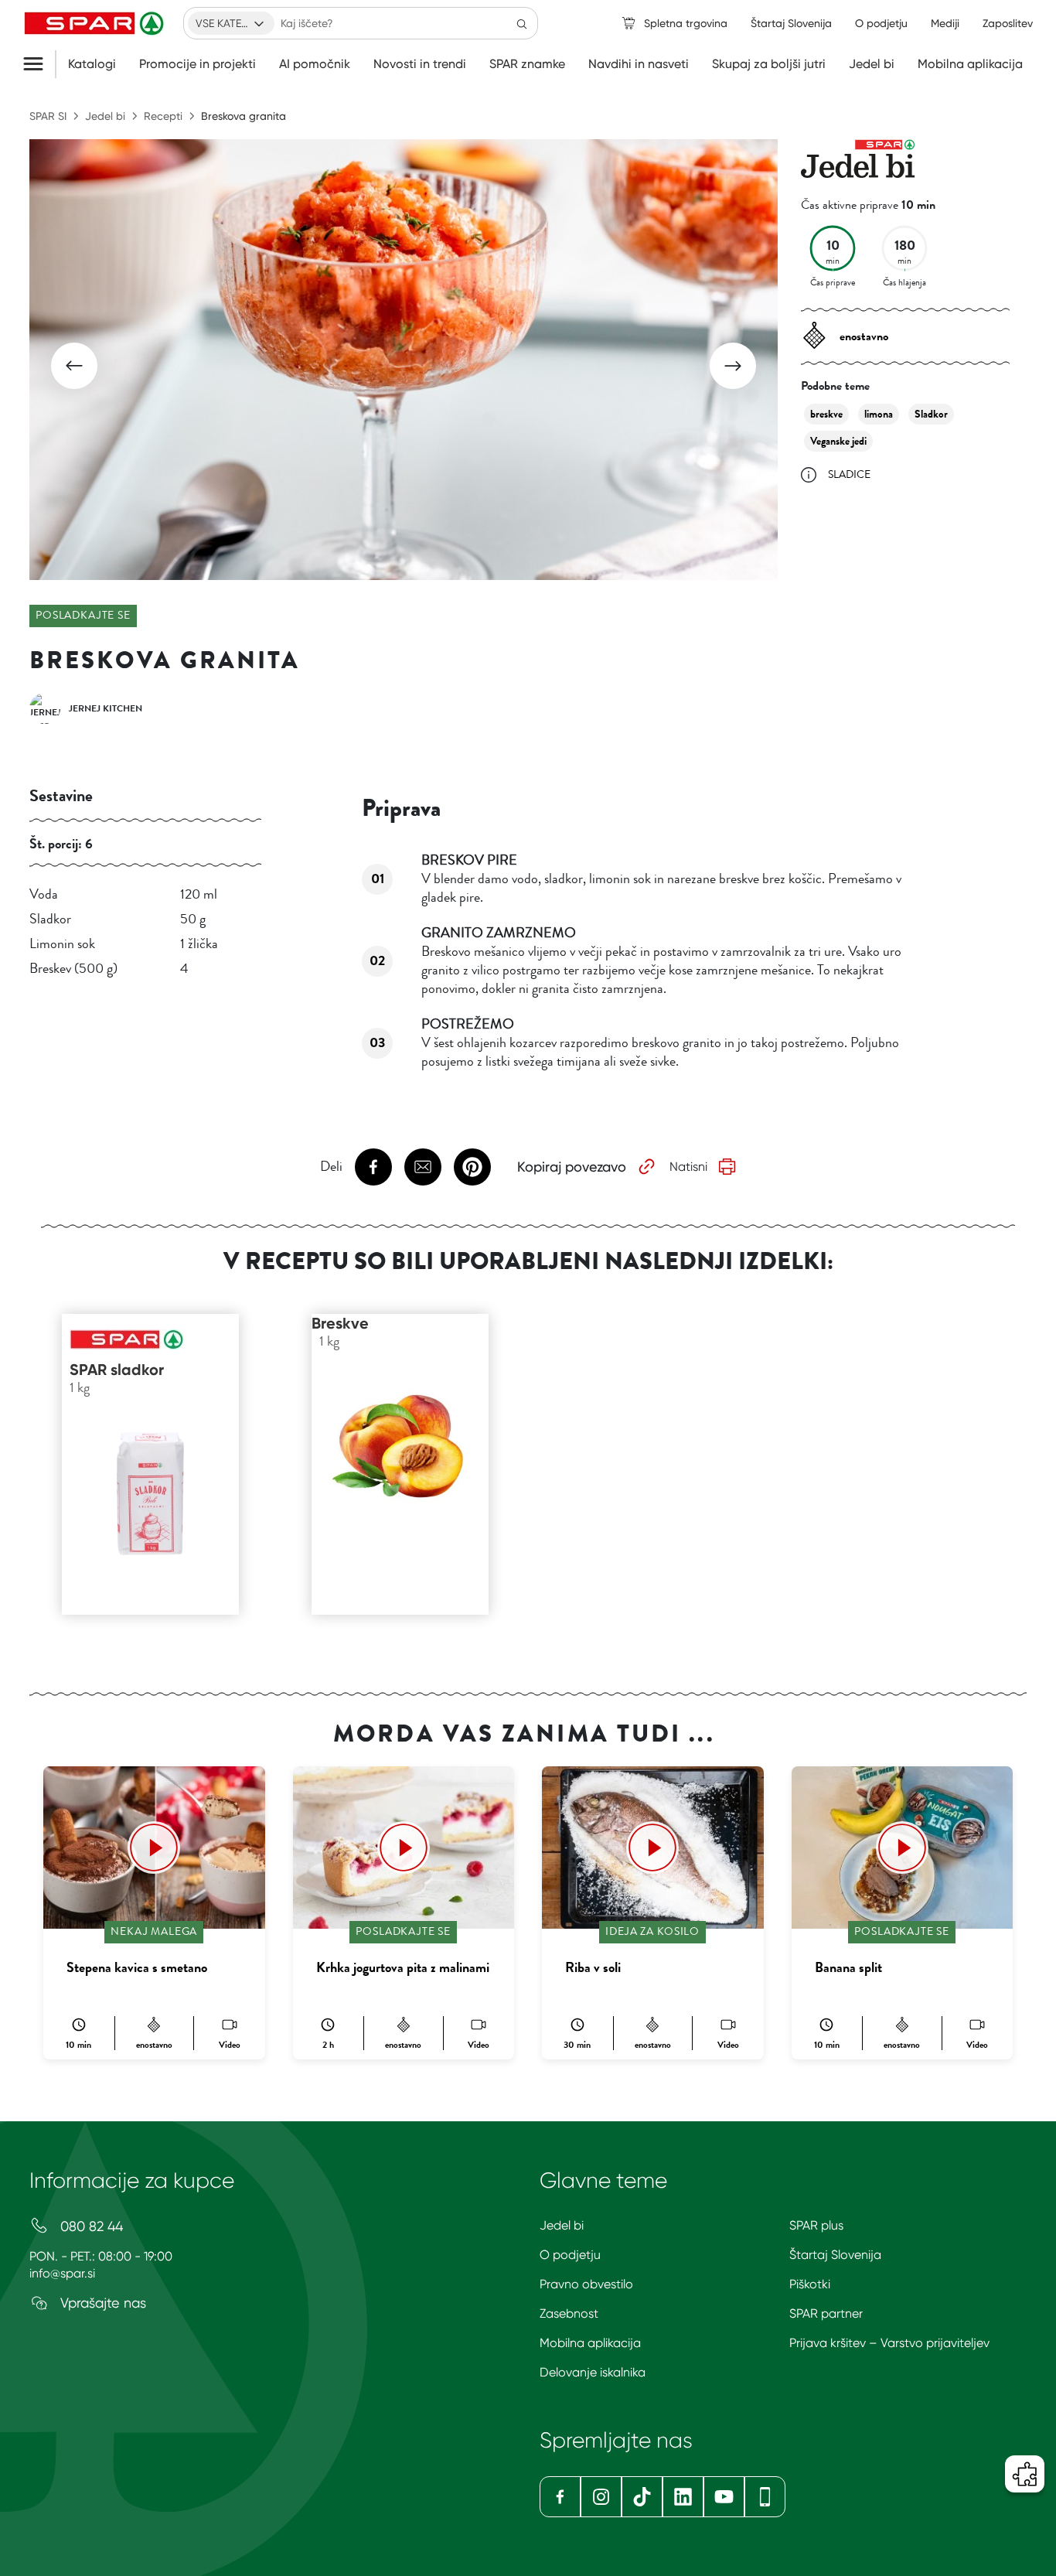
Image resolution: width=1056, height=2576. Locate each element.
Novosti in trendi (420, 64)
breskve (826, 414)
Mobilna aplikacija (970, 64)
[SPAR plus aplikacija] (765, 2497)
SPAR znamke (527, 64)
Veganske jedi (838, 441)
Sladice (849, 474)
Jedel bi (872, 64)
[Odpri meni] (39, 64)
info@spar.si (62, 2273)
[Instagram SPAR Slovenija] (601, 2497)
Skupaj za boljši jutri (769, 64)
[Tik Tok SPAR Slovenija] (642, 2497)
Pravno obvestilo (586, 2284)
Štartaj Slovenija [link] (791, 23)
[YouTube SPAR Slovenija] (724, 2497)
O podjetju (570, 2255)
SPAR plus (816, 2225)
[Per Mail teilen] (423, 1167)
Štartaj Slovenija (835, 2255)
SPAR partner (826, 2313)
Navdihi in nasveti (639, 64)
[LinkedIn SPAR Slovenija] (683, 2497)
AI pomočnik (315, 64)
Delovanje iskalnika (593, 2372)
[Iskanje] (522, 23)
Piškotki (810, 2284)
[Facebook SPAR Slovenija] (560, 2497)
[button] (74, 366)
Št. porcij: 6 (61, 844)
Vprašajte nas (101, 2303)
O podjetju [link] (881, 23)
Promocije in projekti (198, 64)
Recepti (163, 116)
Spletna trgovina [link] (686, 23)
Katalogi (92, 64)
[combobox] (231, 23)
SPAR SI (48, 116)
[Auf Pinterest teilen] (472, 1167)
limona (879, 414)
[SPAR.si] (96, 23)
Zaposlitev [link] (1008, 23)
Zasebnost (569, 2313)
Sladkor (931, 414)
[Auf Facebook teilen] (373, 1167)
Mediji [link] (945, 23)
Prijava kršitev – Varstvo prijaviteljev (889, 2343)
